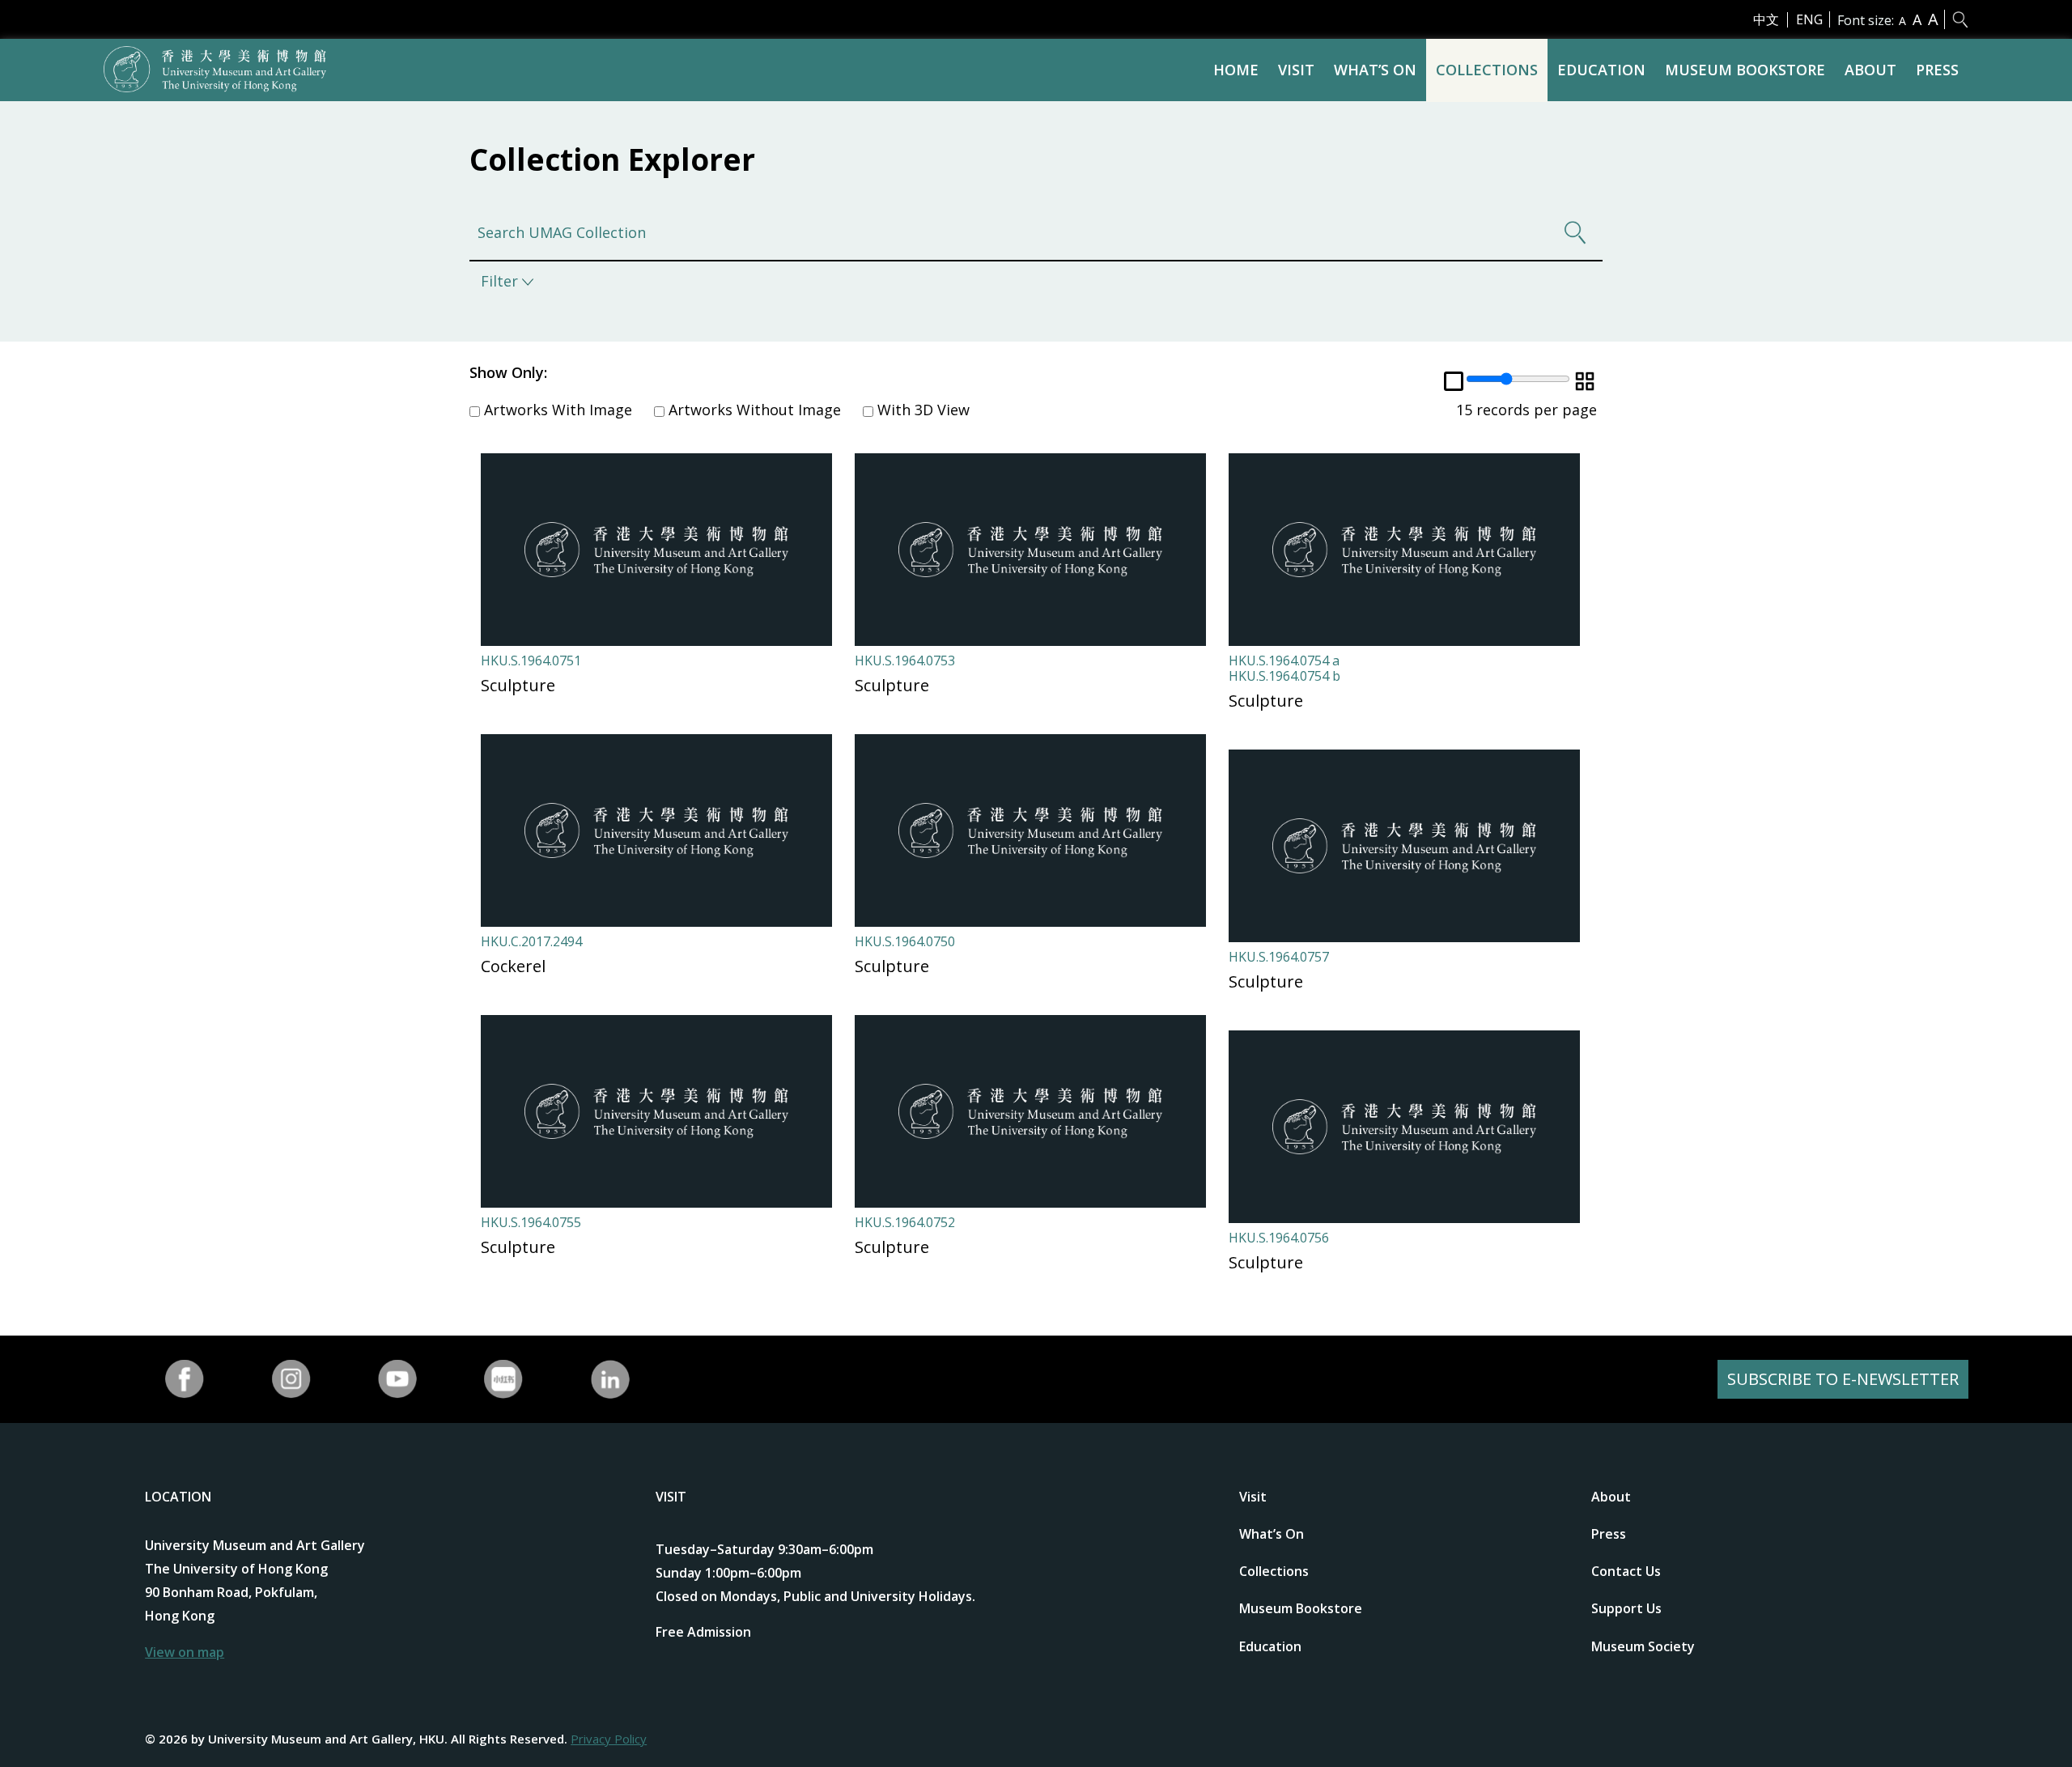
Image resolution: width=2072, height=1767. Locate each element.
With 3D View (921, 410)
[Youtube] (397, 1379)
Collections (1487, 70)
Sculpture (518, 685)
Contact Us (1626, 1571)
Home (1236, 70)
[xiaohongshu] (504, 1379)
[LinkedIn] (610, 1379)
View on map (185, 1652)
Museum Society (1643, 1646)
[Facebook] (185, 1379)
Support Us (1626, 1608)
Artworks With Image (556, 410)
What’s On (1375, 70)
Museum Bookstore (1745, 70)
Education (1601, 70)
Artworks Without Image (753, 410)
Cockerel (513, 966)
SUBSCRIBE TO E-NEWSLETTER (1843, 1379)
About (1870, 70)
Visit (1296, 70)
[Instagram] (291, 1379)
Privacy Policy (609, 1739)
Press (1937, 70)
